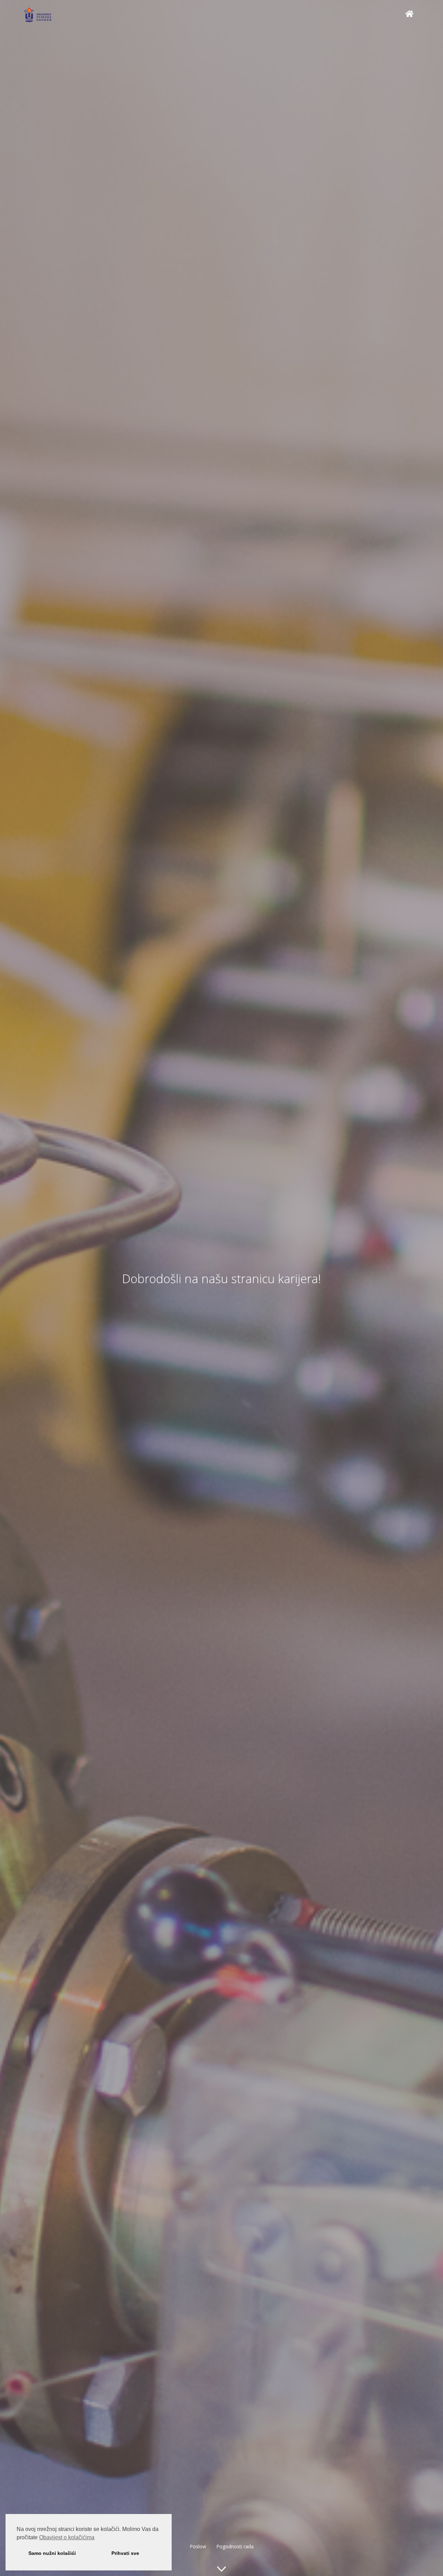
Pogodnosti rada (235, 2546)
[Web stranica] (409, 14)
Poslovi (198, 2546)
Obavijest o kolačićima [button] (67, 2537)
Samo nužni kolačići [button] (52, 2553)
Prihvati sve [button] (125, 2553)
